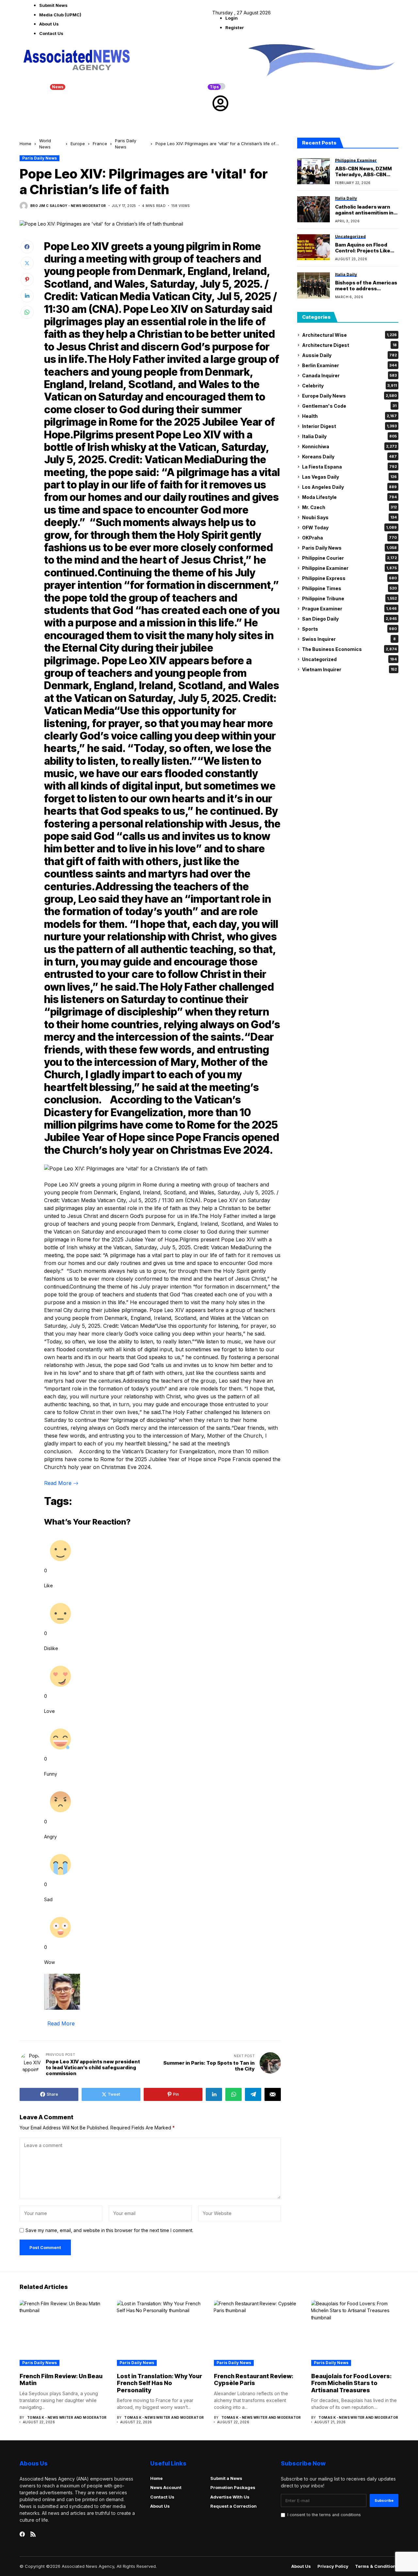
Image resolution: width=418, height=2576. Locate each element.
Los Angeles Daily (349, 487)
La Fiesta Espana (349, 467)
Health (349, 416)
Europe (78, 144)
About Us (49, 24)
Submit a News (226, 2478)
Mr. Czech (349, 507)
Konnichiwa (349, 446)
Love (49, 1711)
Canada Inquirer (349, 375)
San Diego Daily (349, 619)
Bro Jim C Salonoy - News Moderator (68, 206)
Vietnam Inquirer (349, 669)
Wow (49, 1962)
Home (25, 144)
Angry (50, 1837)
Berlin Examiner (349, 365)
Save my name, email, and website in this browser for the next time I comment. (109, 2230)
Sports (349, 629)
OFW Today (349, 528)
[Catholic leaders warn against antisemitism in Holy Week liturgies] (313, 209)
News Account (166, 2487)
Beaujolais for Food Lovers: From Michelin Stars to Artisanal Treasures (351, 2383)
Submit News (53, 5)
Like (48, 1586)
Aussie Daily (349, 355)
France (100, 144)
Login (232, 18)
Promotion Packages (233, 2487)
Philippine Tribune (349, 598)
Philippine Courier (349, 558)
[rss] (33, 2534)
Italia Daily (349, 436)
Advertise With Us (230, 2497)
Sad (48, 1899)
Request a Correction (233, 2506)
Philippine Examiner (349, 568)
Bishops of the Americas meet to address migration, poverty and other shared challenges (366, 286)
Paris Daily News (40, 158)
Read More (59, 1483)
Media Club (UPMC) (60, 15)
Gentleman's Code (349, 406)
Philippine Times (349, 588)
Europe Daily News (349, 396)
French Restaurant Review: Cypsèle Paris (254, 2380)
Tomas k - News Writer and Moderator (67, 2417)
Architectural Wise (349, 335)
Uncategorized (349, 659)
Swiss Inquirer (349, 639)
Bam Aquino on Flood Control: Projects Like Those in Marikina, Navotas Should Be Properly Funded (363, 248)
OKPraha (349, 538)
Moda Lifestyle (349, 497)
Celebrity (349, 386)
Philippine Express (349, 578)
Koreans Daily (349, 457)
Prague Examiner (349, 609)
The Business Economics (349, 649)
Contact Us (51, 33)
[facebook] (22, 2534)
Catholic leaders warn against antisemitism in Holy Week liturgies (364, 210)
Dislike (51, 1648)
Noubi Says (349, 517)
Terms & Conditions (377, 2566)
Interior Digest (349, 426)
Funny (51, 1774)
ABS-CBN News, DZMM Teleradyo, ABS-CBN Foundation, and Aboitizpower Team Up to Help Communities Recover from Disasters (365, 172)
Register (235, 27)
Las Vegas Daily (349, 477)
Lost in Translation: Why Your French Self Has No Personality (160, 2383)
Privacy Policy (333, 2566)
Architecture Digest (349, 345)
